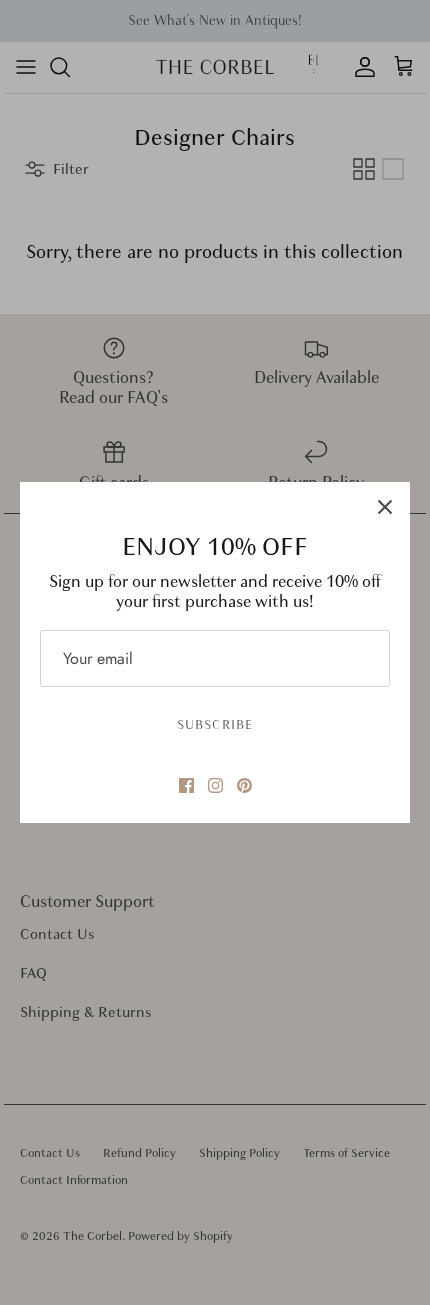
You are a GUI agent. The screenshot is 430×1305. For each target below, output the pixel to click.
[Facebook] (186, 785)
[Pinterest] (244, 785)
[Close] (385, 507)
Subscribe (214, 725)
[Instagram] (215, 785)
